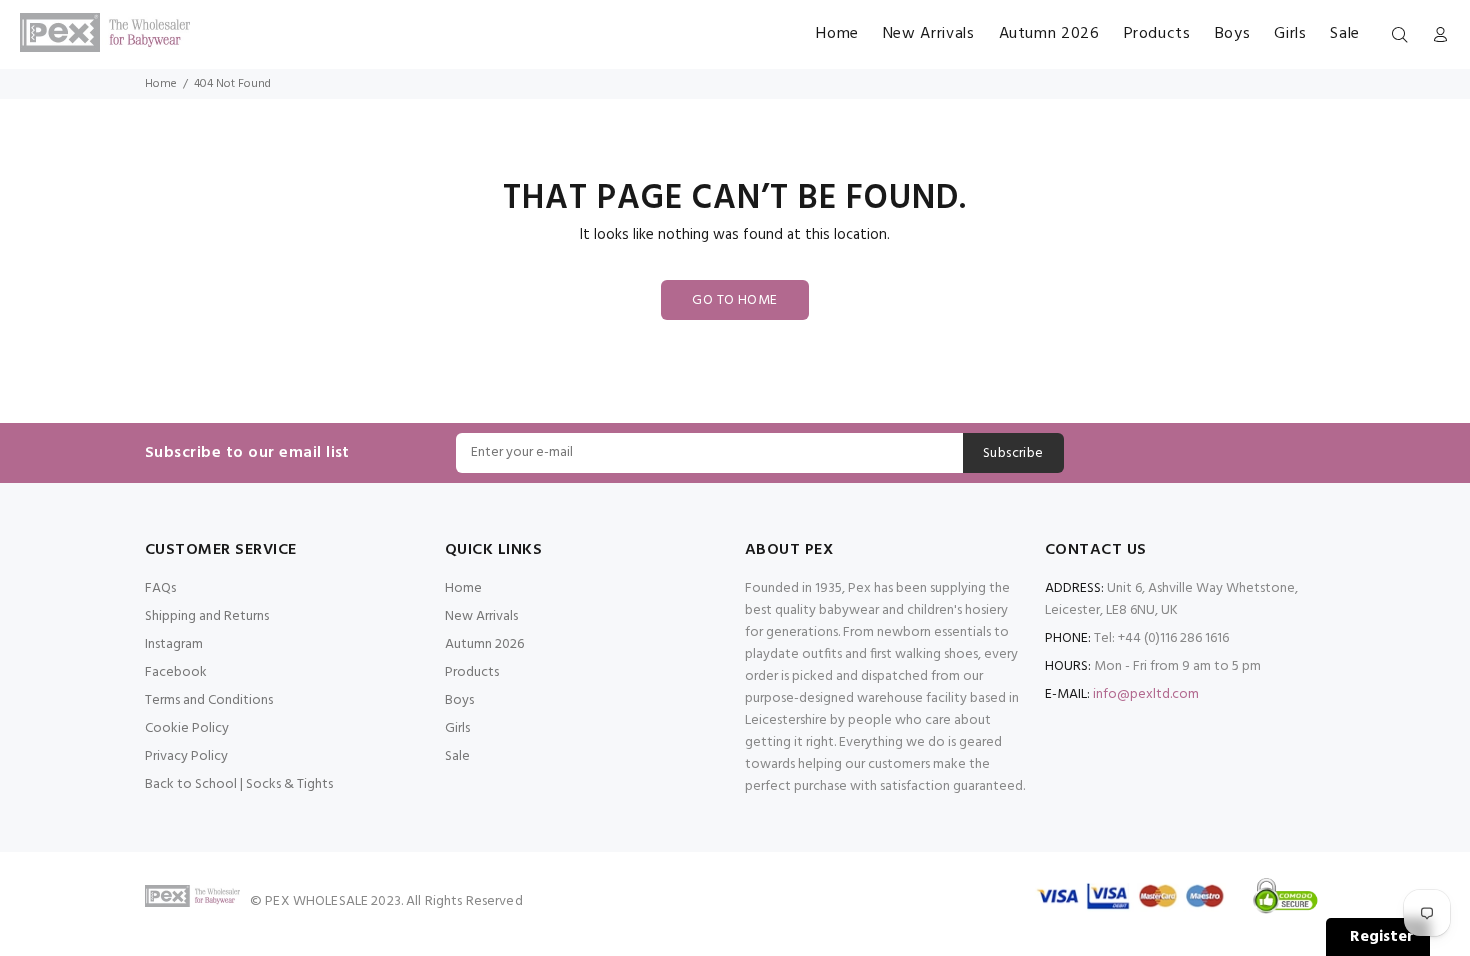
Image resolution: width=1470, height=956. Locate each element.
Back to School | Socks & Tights (239, 784)
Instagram (174, 644)
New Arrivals (481, 616)
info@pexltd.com (1146, 694)
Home (161, 84)
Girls (457, 728)
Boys (459, 700)
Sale (457, 756)
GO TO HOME (734, 300)
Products (472, 672)
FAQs (160, 588)
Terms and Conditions (209, 700)
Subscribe (1013, 453)
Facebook (176, 672)
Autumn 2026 (484, 644)
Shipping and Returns (207, 616)
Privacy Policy (186, 756)
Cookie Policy (187, 728)
